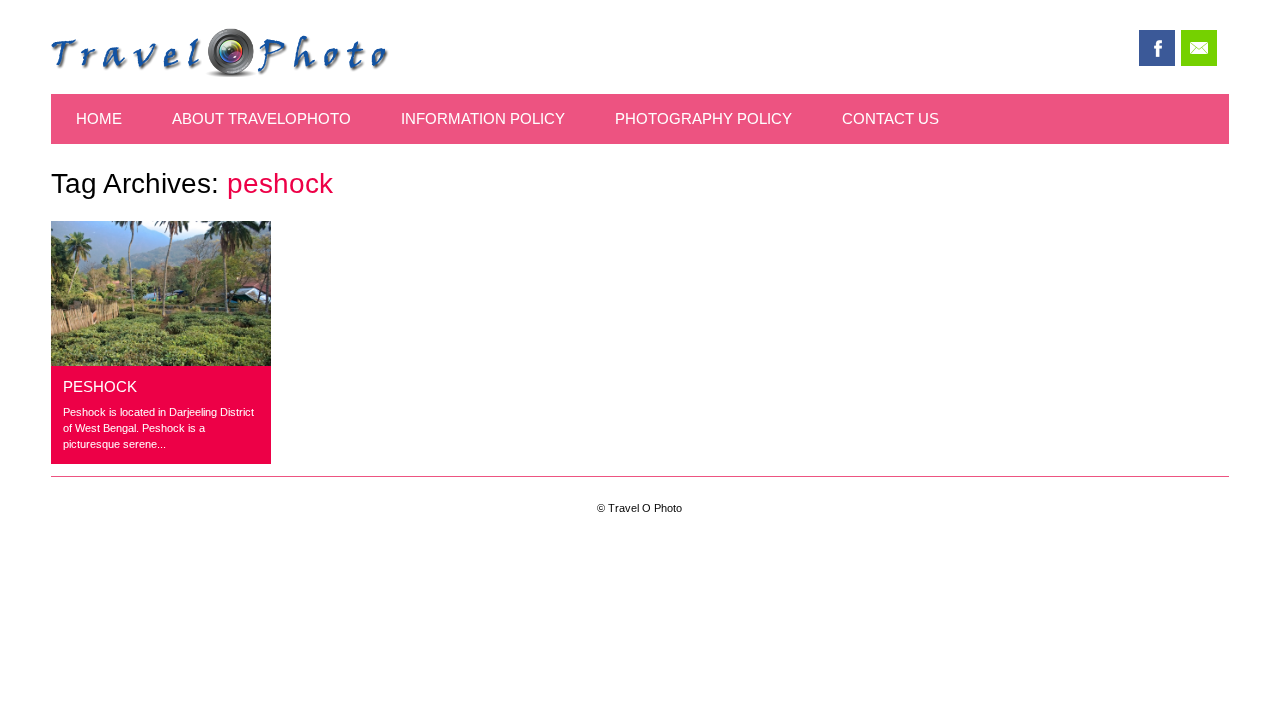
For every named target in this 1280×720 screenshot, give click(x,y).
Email (1199, 48)
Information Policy (483, 118)
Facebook (1157, 48)
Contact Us (890, 118)
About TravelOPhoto (261, 118)
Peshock (100, 386)
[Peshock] (161, 360)
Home (99, 118)
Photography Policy (703, 118)
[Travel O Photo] (220, 71)
